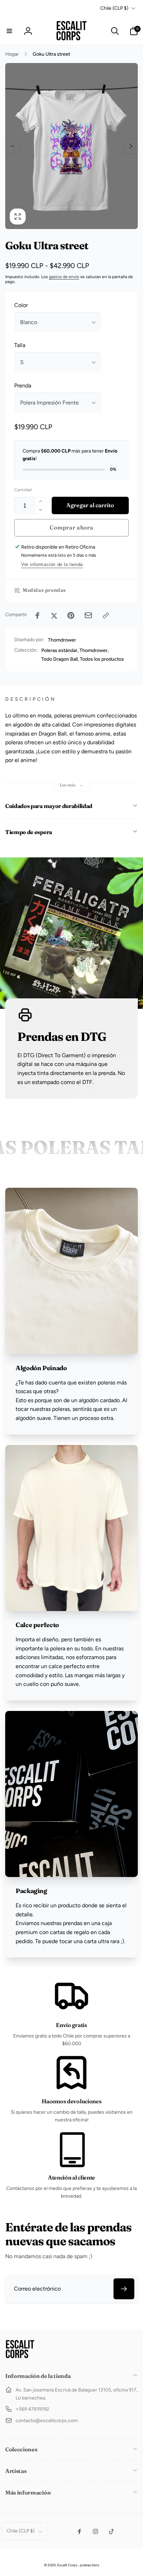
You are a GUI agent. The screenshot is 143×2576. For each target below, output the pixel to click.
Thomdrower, (94, 650)
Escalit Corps (67, 2565)
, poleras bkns (89, 2565)
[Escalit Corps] (20, 2357)
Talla (20, 345)
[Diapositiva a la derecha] (131, 146)
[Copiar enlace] (106, 615)
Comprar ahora (71, 527)
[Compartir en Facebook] (37, 615)
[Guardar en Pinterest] (71, 615)
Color (21, 305)
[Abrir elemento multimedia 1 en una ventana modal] (71, 146)
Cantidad (23, 490)
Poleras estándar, (60, 650)
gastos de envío (64, 277)
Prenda (23, 386)
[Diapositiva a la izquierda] (12, 146)
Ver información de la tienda (52, 564)
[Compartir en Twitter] (54, 615)
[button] (9, 31)
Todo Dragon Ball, (60, 659)
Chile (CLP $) (114, 8)
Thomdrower (62, 640)
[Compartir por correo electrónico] (88, 615)
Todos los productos (102, 659)
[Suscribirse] (124, 2289)
